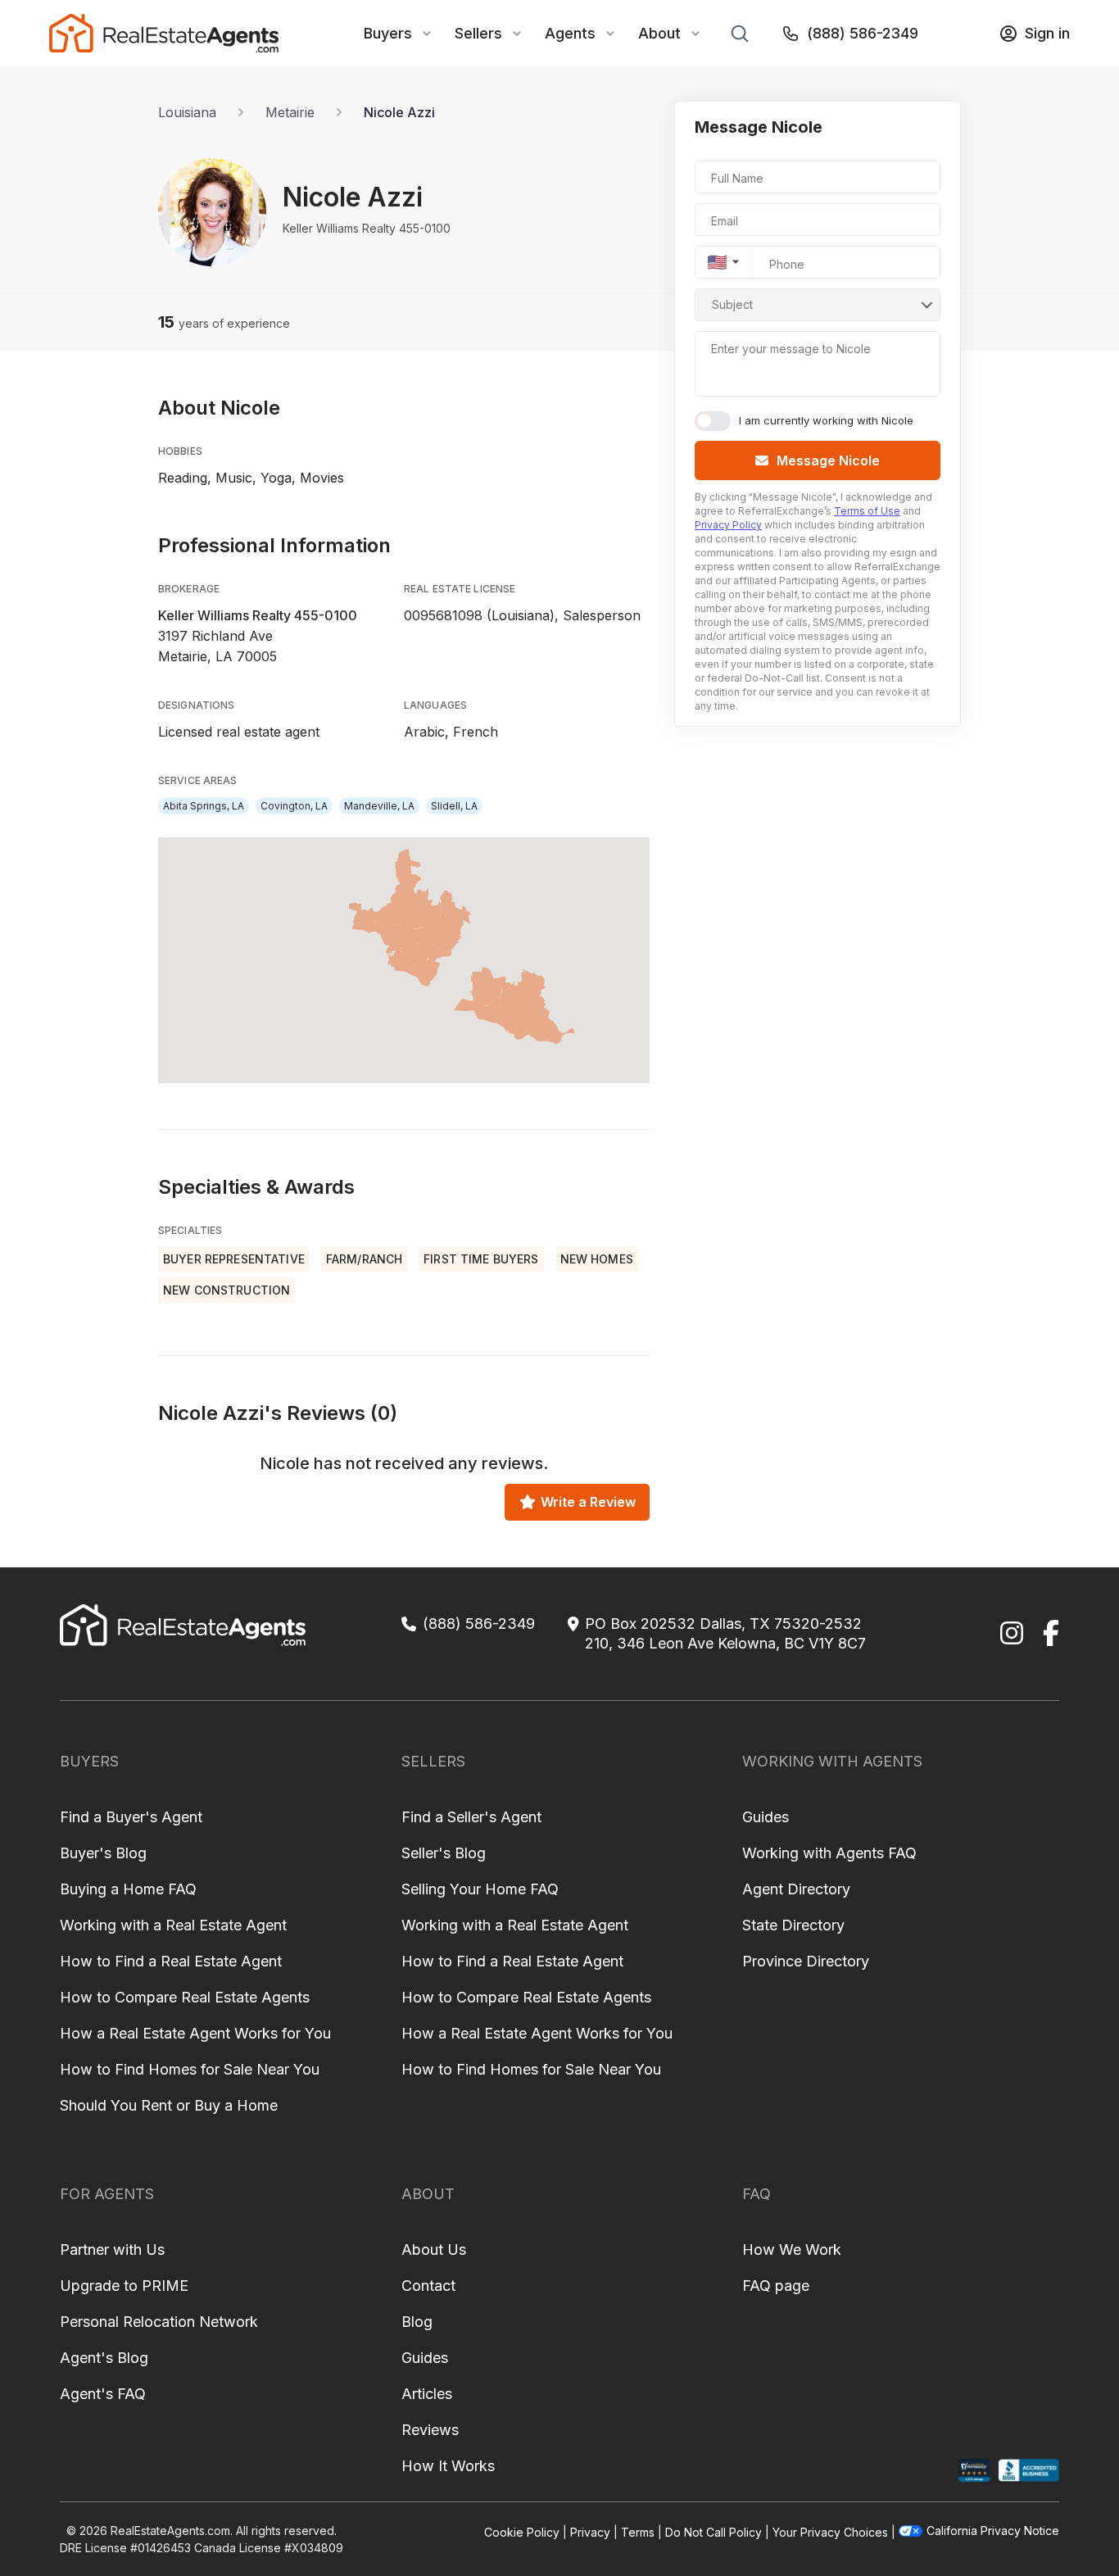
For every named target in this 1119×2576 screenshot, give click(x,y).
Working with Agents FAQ (829, 1853)
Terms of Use (867, 511)
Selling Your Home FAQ (480, 1889)
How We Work (792, 2249)
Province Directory (806, 1961)
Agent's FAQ (103, 2394)
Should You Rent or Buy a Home (169, 2105)
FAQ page (776, 2286)
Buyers (388, 33)
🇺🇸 (717, 262)
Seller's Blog (444, 1853)
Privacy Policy (728, 525)
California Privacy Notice (993, 2531)
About (659, 33)
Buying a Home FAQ (128, 1889)
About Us (434, 2249)
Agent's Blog (104, 2358)
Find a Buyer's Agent (131, 1817)
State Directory (793, 1925)
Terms (638, 2532)
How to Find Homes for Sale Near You (190, 2069)
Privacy (590, 2532)
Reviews (430, 2430)
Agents (570, 33)
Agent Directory (796, 1889)
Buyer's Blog (103, 1853)
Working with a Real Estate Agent (173, 1925)
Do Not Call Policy (714, 2532)
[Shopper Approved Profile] (974, 2471)
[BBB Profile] (1028, 2471)
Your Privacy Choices (830, 2532)
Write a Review (588, 1502)
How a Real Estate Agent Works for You (195, 2033)
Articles (427, 2394)
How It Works (448, 2466)
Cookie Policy (522, 2532)
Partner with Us (112, 2249)
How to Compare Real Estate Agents (185, 1997)
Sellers (478, 33)
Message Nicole (828, 460)
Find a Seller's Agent (471, 1817)
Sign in (1047, 33)
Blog (417, 2322)
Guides (766, 1817)
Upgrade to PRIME (124, 2286)
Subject (732, 304)
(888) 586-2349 (863, 33)
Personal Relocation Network (159, 2322)
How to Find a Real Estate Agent (171, 1961)
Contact (428, 2286)
